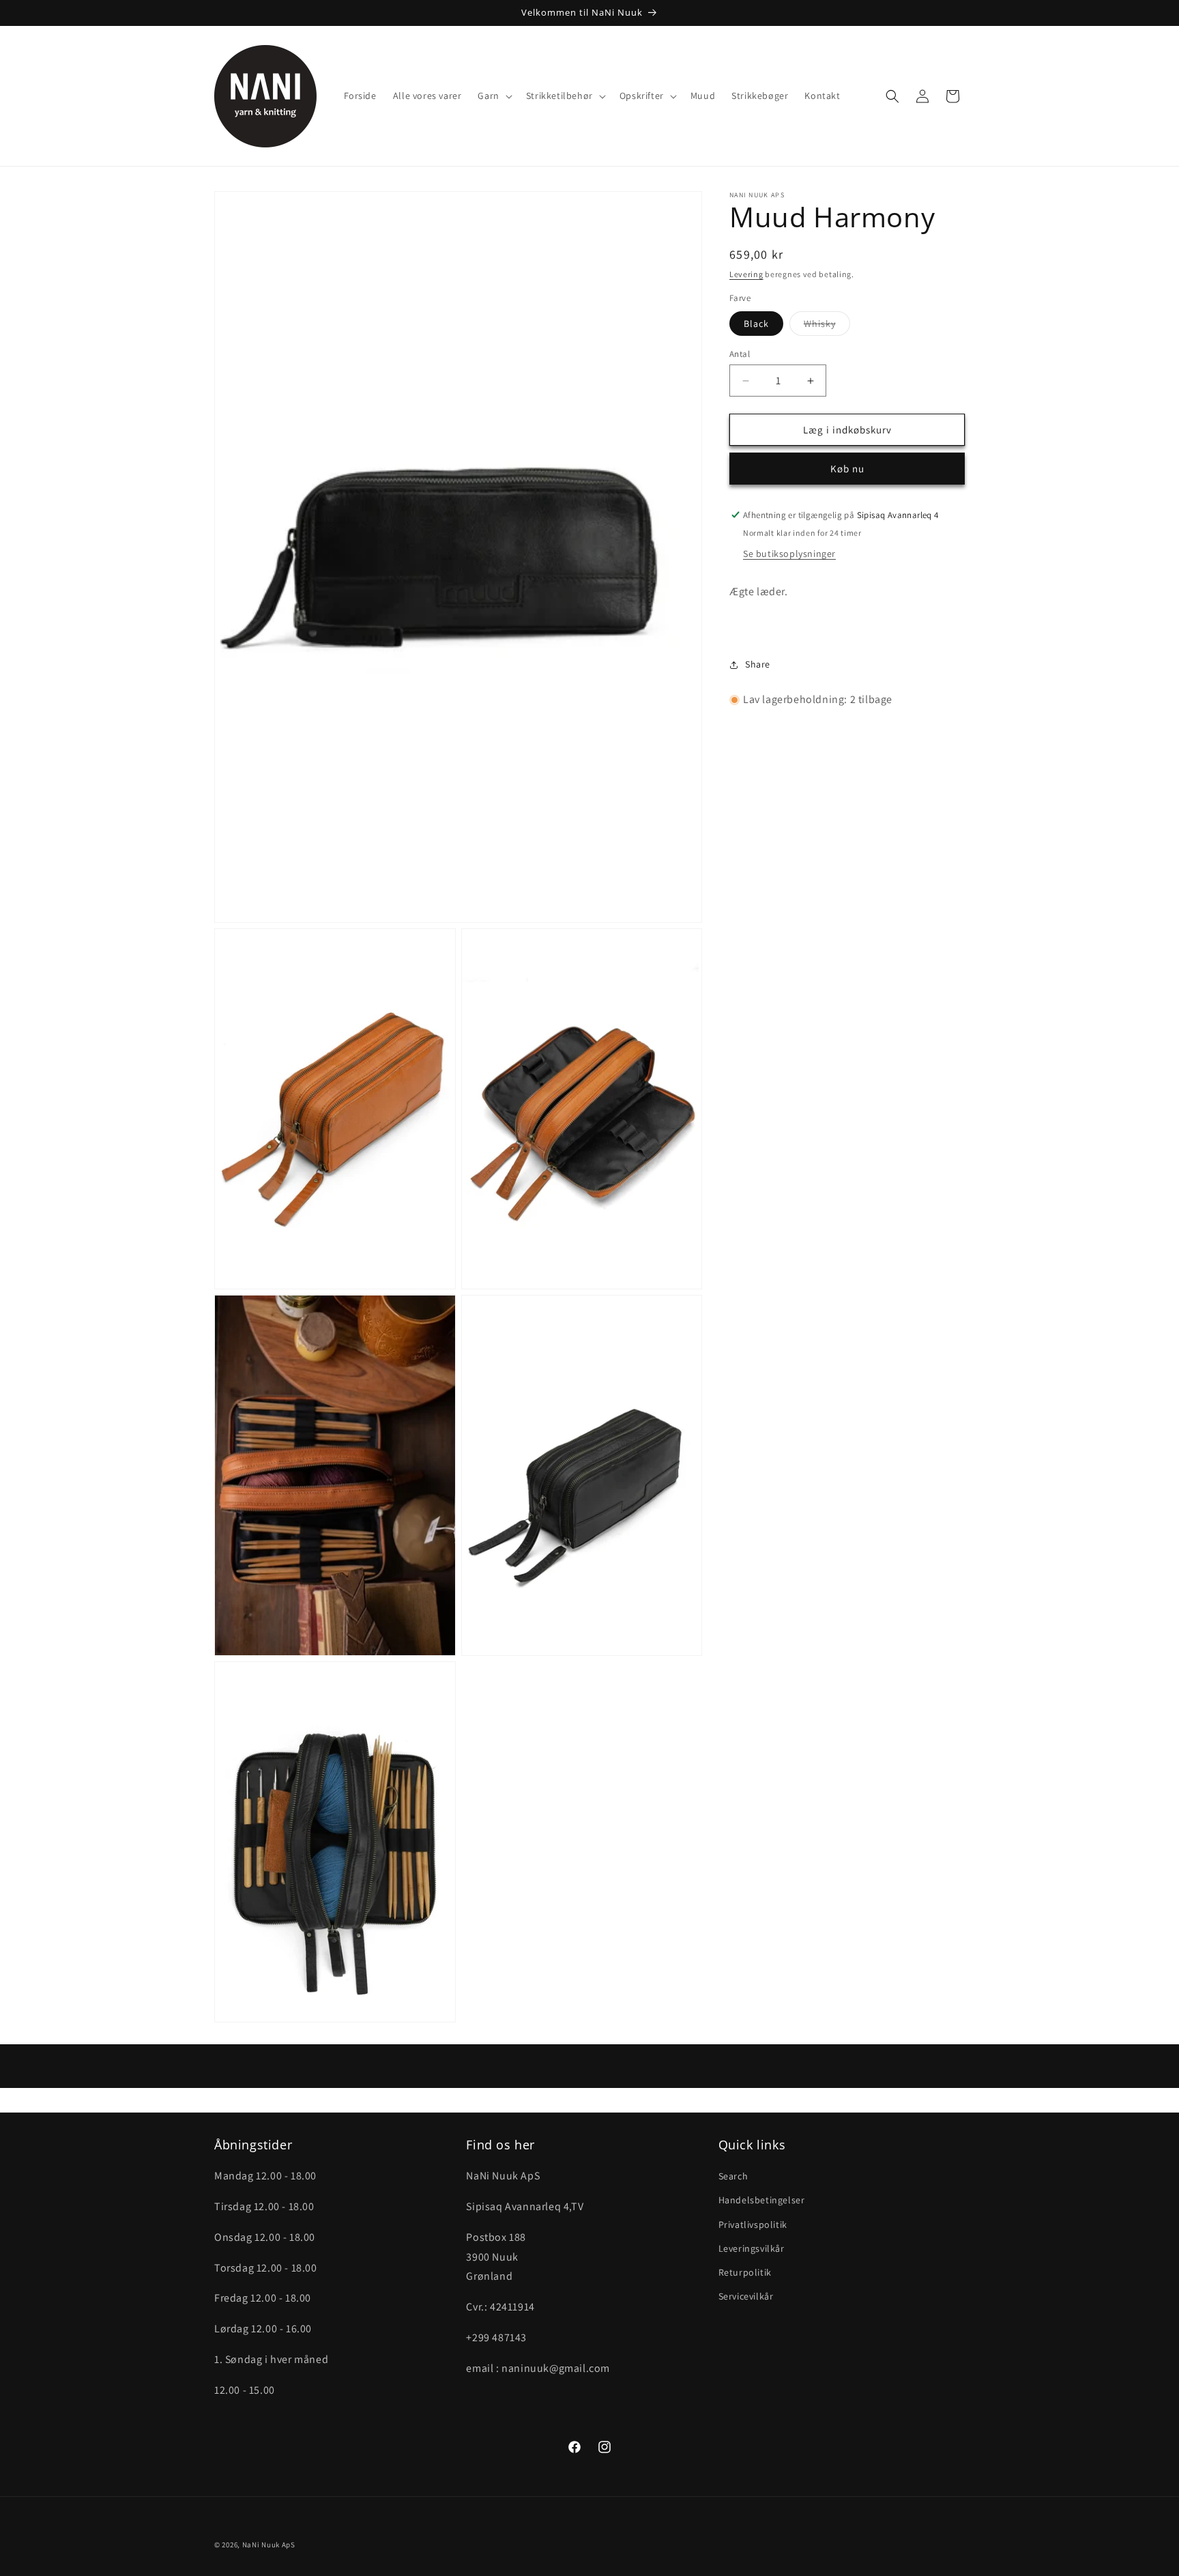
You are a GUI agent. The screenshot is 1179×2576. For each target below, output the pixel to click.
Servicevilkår (746, 2297)
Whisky (827, 326)
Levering (746, 274)
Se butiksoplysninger (789, 554)
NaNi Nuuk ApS (269, 2545)
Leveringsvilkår (752, 2248)
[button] (493, 96)
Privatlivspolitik (753, 2224)
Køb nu (847, 469)
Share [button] (758, 664)
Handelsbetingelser (762, 2201)
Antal (740, 354)
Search (733, 2177)
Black (756, 324)
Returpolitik (745, 2272)
